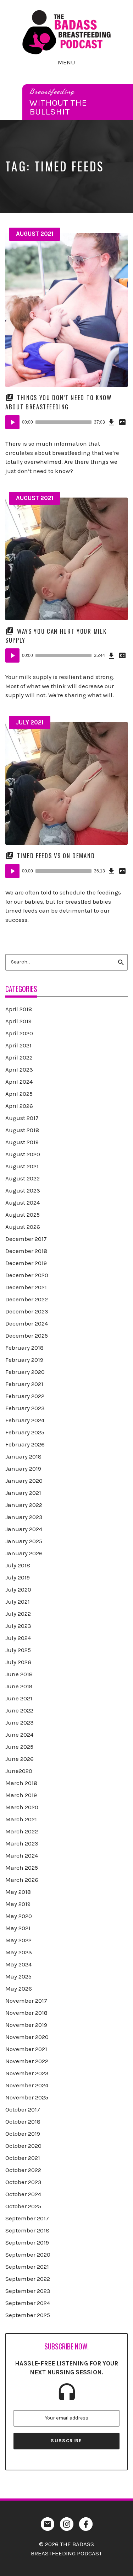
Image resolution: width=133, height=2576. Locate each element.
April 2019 (18, 1021)
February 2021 (24, 1384)
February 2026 (25, 1444)
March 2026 (22, 1880)
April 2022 (19, 1057)
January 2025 (24, 1541)
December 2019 (26, 1263)
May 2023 (19, 1952)
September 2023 (28, 2291)
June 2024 (19, 1735)
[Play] (12, 422)
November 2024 (27, 2085)
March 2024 (22, 1855)
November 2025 (27, 2097)
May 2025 (18, 1976)
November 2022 (27, 2061)
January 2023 (24, 1517)
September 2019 (27, 2242)
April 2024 (19, 1082)
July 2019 (18, 1577)
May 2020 (19, 1916)
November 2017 (26, 2001)
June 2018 (19, 1674)
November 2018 (26, 2013)
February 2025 (25, 1432)
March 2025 (22, 1868)
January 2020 (24, 1481)
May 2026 (19, 1988)
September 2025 (28, 2315)
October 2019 (23, 2134)
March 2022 (22, 1831)
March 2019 (21, 1795)
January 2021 (23, 1493)
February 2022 (25, 1396)
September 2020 (28, 2254)
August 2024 (23, 1202)
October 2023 (23, 2182)
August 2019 (22, 1142)
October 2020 (23, 2146)
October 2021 (23, 2158)
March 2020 (22, 1807)
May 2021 (18, 1928)
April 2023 (19, 1069)
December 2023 (27, 1311)
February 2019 (24, 1360)
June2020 (19, 1771)
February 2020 (25, 1372)
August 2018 (22, 1130)
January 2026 (24, 1553)
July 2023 (18, 1626)
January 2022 (24, 1505)
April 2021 (18, 1045)
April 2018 (19, 1009)
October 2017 (23, 2109)
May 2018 (18, 1892)
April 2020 (19, 1033)
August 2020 (23, 1154)
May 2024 (18, 1964)
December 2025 (27, 1335)
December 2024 (27, 1323)
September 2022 (28, 2279)
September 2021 (27, 2267)
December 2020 (27, 1275)
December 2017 (26, 1239)
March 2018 (21, 1783)
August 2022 (23, 1178)
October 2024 (23, 2194)
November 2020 (27, 2037)
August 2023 (23, 1190)
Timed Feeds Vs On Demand (56, 856)
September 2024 (28, 2303)
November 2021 (26, 2049)
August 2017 (22, 1118)
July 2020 (18, 1589)
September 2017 (27, 2218)
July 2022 (18, 1614)
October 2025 (23, 2206)
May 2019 (18, 1904)
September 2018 (27, 2230)
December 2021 (26, 1287)
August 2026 (23, 1227)
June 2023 (20, 1722)
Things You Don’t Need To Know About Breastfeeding (59, 402)
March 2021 (21, 1819)
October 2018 (23, 2121)
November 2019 (26, 2025)
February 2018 (24, 1348)
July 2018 (18, 1565)
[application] (66, 422)
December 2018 (26, 1251)
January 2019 (23, 1468)
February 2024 (25, 1420)
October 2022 (23, 2170)
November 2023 (27, 2073)
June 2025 (19, 1747)
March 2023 (22, 1843)
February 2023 (25, 1408)
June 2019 (19, 1686)
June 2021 (19, 1698)
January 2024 (24, 1529)
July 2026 (18, 1662)
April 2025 (19, 1094)
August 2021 (35, 234)
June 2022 (19, 1710)
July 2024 (18, 1638)
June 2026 (20, 1759)
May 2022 (18, 1940)
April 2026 (19, 1106)
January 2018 (23, 1456)
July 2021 (30, 722)
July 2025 (18, 1650)
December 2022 (27, 1299)
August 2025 (23, 1215)
